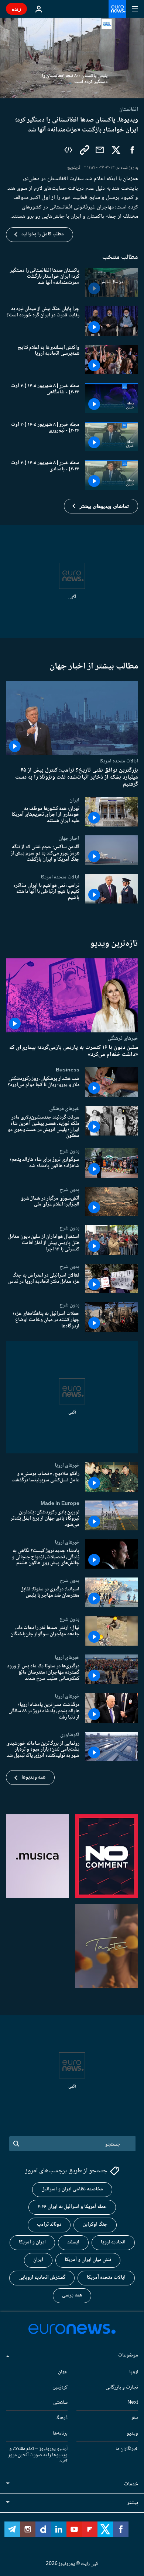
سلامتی (60, 2403)
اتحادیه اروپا (113, 2242)
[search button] (16, 2144)
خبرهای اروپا (67, 1465)
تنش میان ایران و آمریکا (88, 2260)
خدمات (131, 2484)
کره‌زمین (60, 2387)
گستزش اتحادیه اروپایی (42, 2278)
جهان (63, 2372)
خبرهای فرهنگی (123, 1038)
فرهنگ (61, 2418)
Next (133, 2403)
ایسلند (73, 2242)
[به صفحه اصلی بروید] (117, 9)
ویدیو (132, 2433)
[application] (72, 58)
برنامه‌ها (60, 2433)
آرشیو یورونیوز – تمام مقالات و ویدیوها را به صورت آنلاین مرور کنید (38, 2455)
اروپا (134, 2372)
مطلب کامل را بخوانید (43, 234)
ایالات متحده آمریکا (106, 2278)
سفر (135, 2418)
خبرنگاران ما (127, 2449)
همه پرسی (72, 2295)
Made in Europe (60, 1503)
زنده (16, 9)
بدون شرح (69, 1151)
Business (68, 1070)
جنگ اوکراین (95, 2225)
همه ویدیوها (33, 1777)
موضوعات (128, 2355)
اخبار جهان (69, 838)
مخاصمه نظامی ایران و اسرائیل (72, 2189)
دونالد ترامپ (49, 2225)
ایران (74, 800)
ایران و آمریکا (32, 2242)
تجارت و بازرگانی (122, 2387)
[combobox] (72, 2144)
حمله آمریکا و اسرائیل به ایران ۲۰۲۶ (72, 2207)
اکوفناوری (70, 1735)
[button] (101, 506)
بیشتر (133, 2503)
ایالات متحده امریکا (119, 761)
